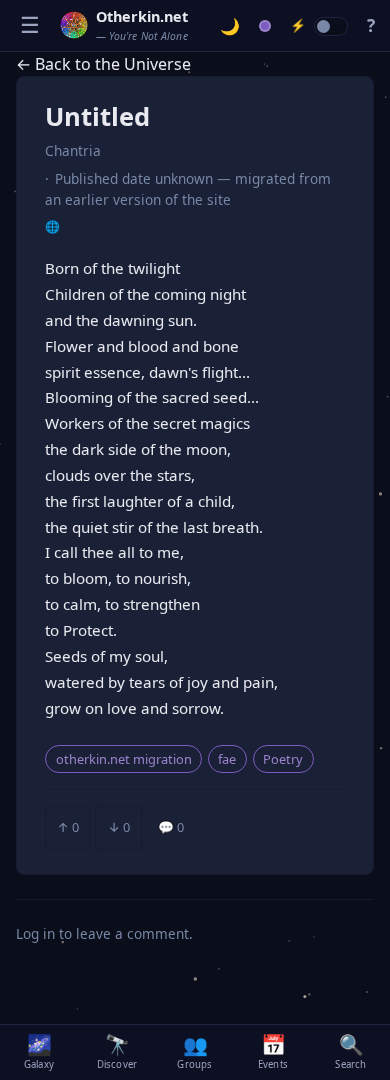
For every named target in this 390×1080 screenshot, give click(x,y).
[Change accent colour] (265, 26)
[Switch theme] (230, 26)
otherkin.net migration (124, 759)
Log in (35, 933)
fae (227, 759)
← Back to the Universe (103, 64)
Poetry (283, 759)
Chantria (73, 150)
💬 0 (171, 827)
